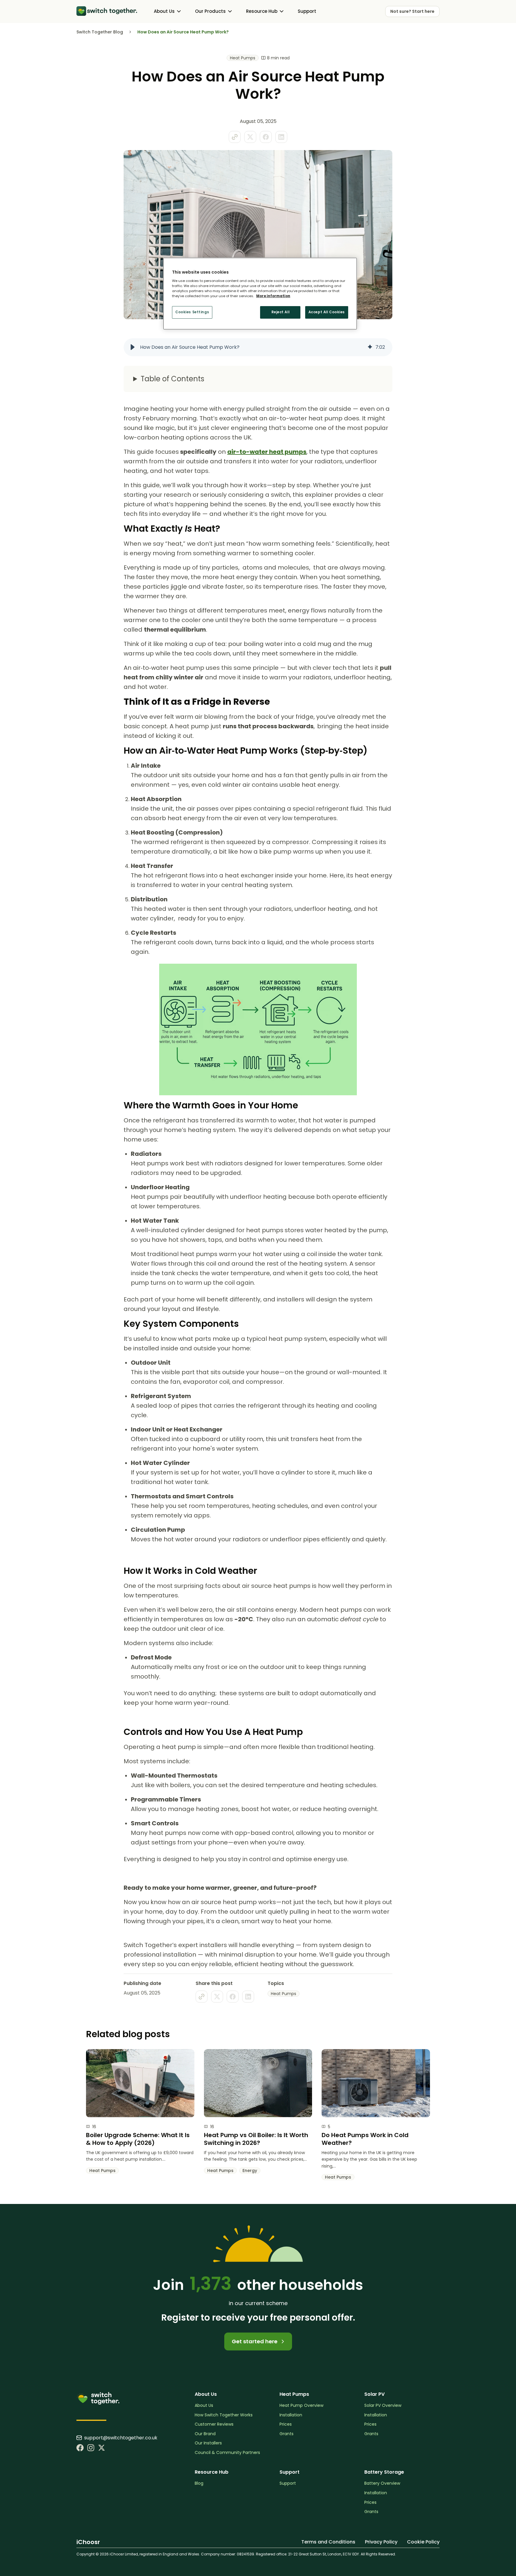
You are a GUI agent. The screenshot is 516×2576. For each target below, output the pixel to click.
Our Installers (208, 2443)
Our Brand (205, 2434)
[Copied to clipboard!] (235, 137)
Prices (286, 2424)
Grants (287, 2434)
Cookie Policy (423, 2542)
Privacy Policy (381, 2542)
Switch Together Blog (100, 32)
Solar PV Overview (383, 2405)
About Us (204, 2405)
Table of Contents (172, 379)
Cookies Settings (192, 312)
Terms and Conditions (328, 2542)
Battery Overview (382, 2483)
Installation (291, 2415)
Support (307, 11)
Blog (199, 2483)
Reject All (281, 312)
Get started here (255, 2341)
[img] (370, 347)
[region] (260, 294)
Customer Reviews (214, 2424)
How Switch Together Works (224, 2415)
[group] (258, 347)
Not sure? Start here (412, 11)
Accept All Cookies (327, 312)
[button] (133, 347)
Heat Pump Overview (301, 2405)
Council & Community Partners (227, 2453)
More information (273, 296)
